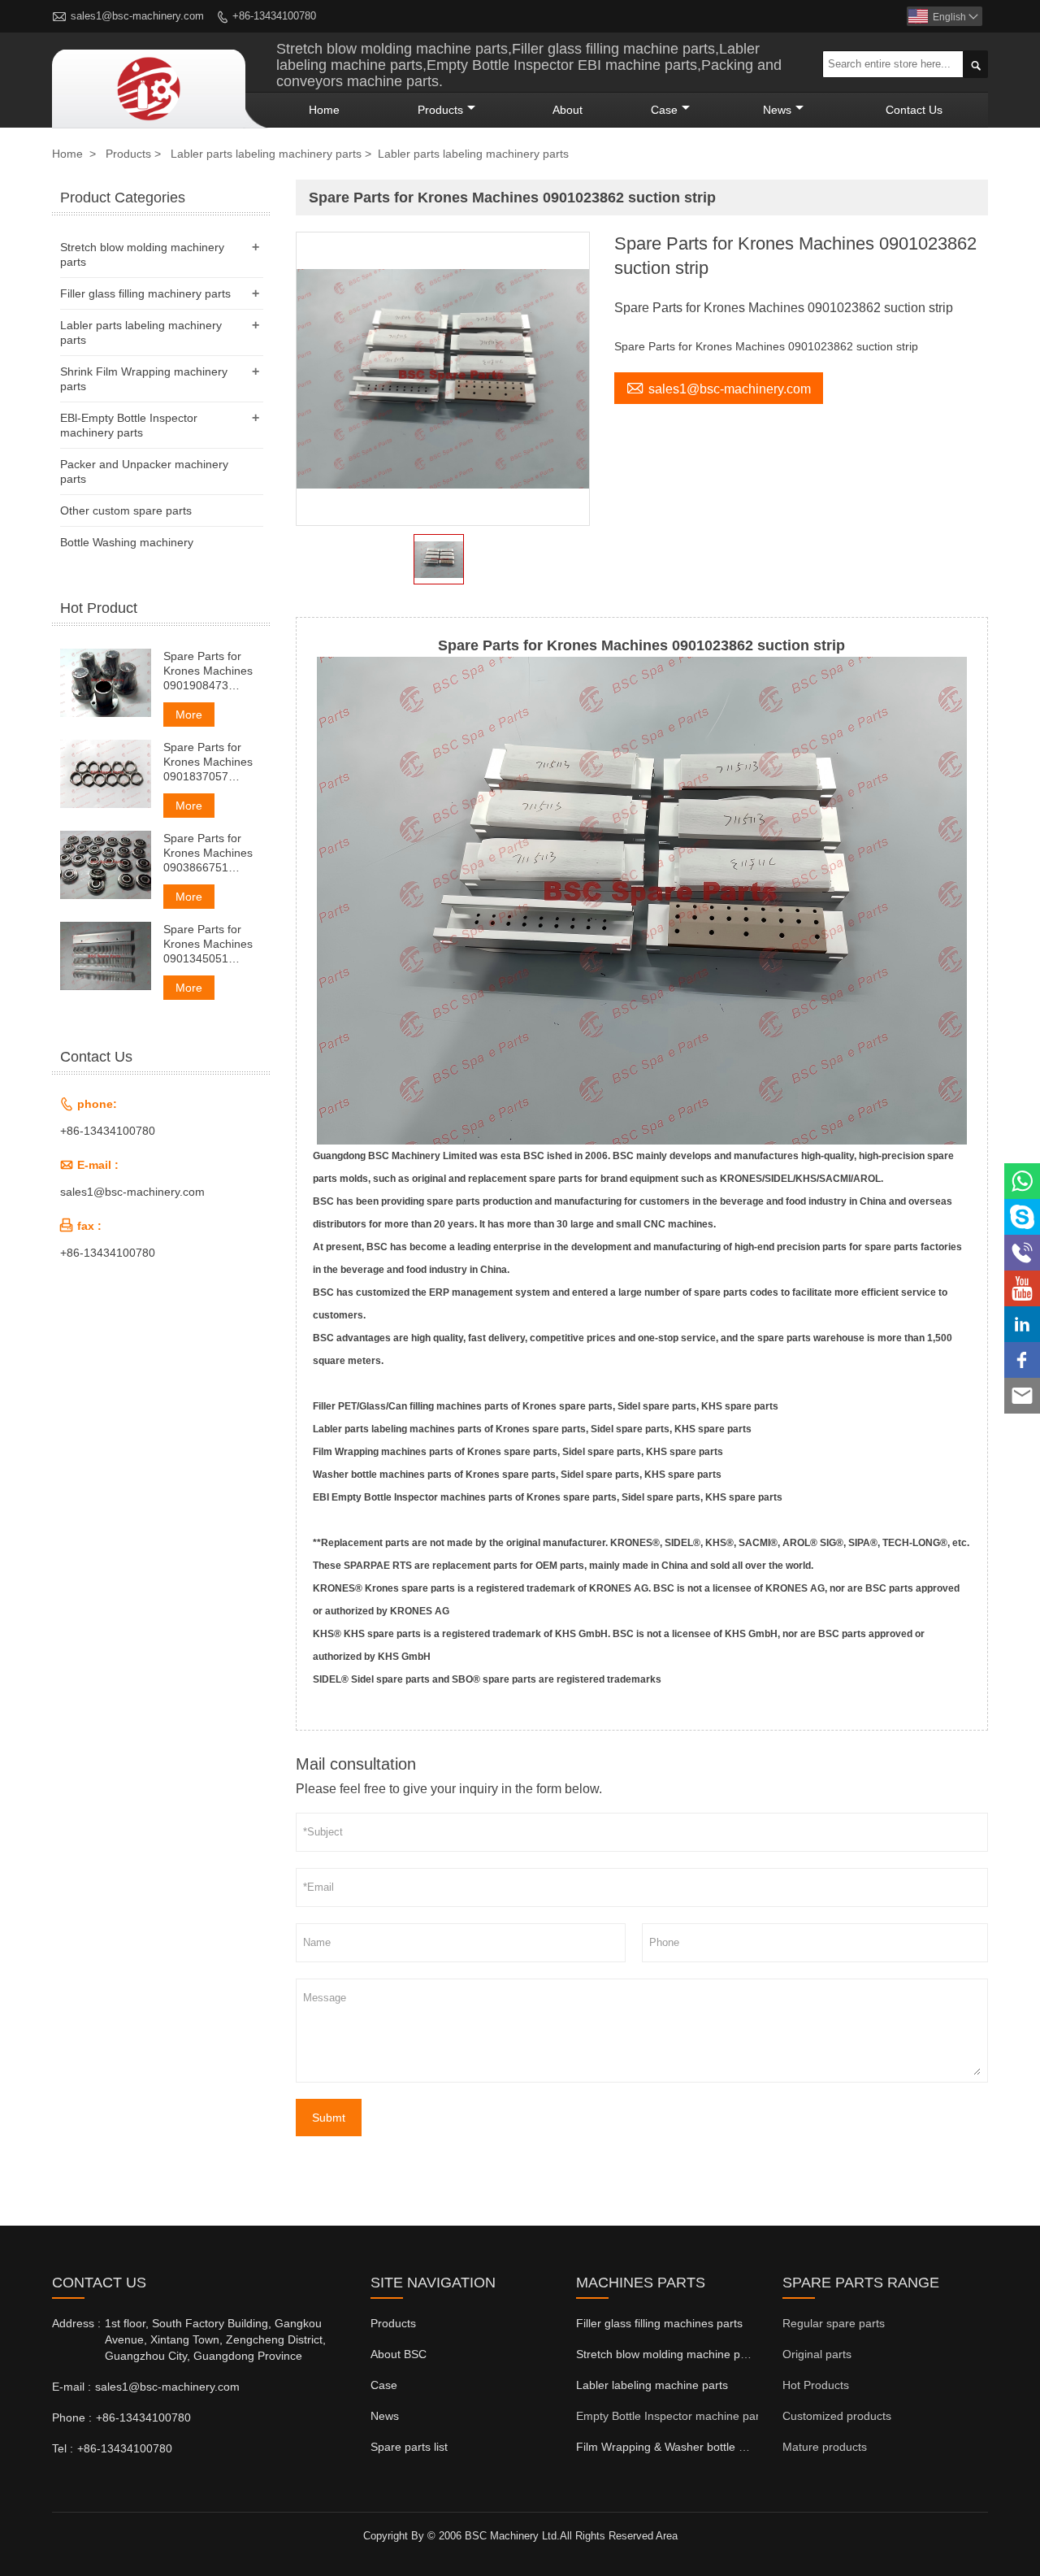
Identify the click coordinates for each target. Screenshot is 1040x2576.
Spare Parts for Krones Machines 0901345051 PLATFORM (208, 944)
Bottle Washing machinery (127, 542)
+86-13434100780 (274, 16)
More (189, 715)
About (568, 110)
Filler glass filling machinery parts (145, 293)
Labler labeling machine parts (652, 2385)
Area (667, 2536)
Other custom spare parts (126, 510)
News (777, 110)
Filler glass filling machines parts (659, 2323)
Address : (76, 2323)
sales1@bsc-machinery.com (137, 16)
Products (440, 110)
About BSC (399, 2354)
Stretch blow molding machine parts (668, 2354)
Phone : (72, 2417)
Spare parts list (409, 2447)
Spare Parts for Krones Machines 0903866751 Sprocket (208, 853)
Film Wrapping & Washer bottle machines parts (697, 2447)
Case (664, 110)
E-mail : (71, 2387)
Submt (329, 2118)
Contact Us (914, 110)
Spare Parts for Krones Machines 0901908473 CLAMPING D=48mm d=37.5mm (208, 671)
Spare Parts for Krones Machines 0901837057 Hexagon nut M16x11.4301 (208, 762)
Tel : (63, 2448)
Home (324, 110)
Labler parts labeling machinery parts (266, 154)
